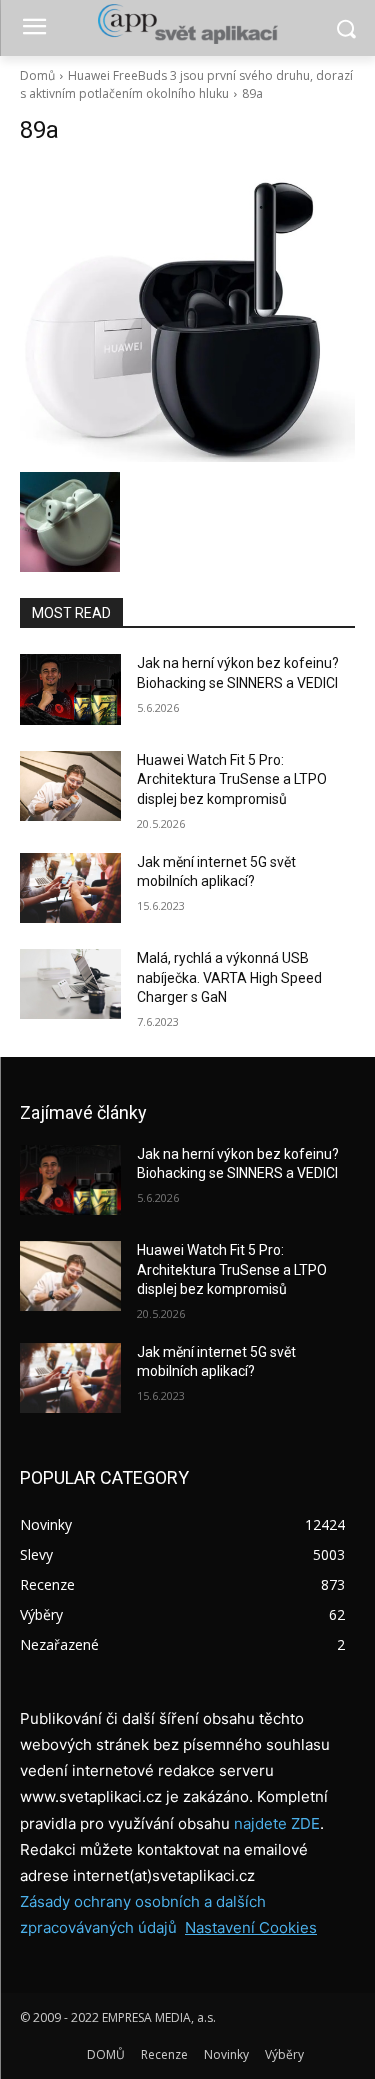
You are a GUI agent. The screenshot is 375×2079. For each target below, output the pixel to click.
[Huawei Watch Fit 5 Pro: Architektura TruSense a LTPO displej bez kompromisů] (70, 786)
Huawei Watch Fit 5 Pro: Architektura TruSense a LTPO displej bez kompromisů (232, 779)
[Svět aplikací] (187, 24)
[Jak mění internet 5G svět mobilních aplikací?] (70, 888)
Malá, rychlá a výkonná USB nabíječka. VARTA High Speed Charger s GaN (229, 977)
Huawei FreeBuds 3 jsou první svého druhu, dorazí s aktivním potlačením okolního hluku (186, 84)
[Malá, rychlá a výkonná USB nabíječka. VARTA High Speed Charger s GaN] (70, 984)
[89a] (187, 313)
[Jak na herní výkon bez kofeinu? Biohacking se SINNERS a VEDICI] (70, 689)
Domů (37, 75)
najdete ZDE (277, 1823)
